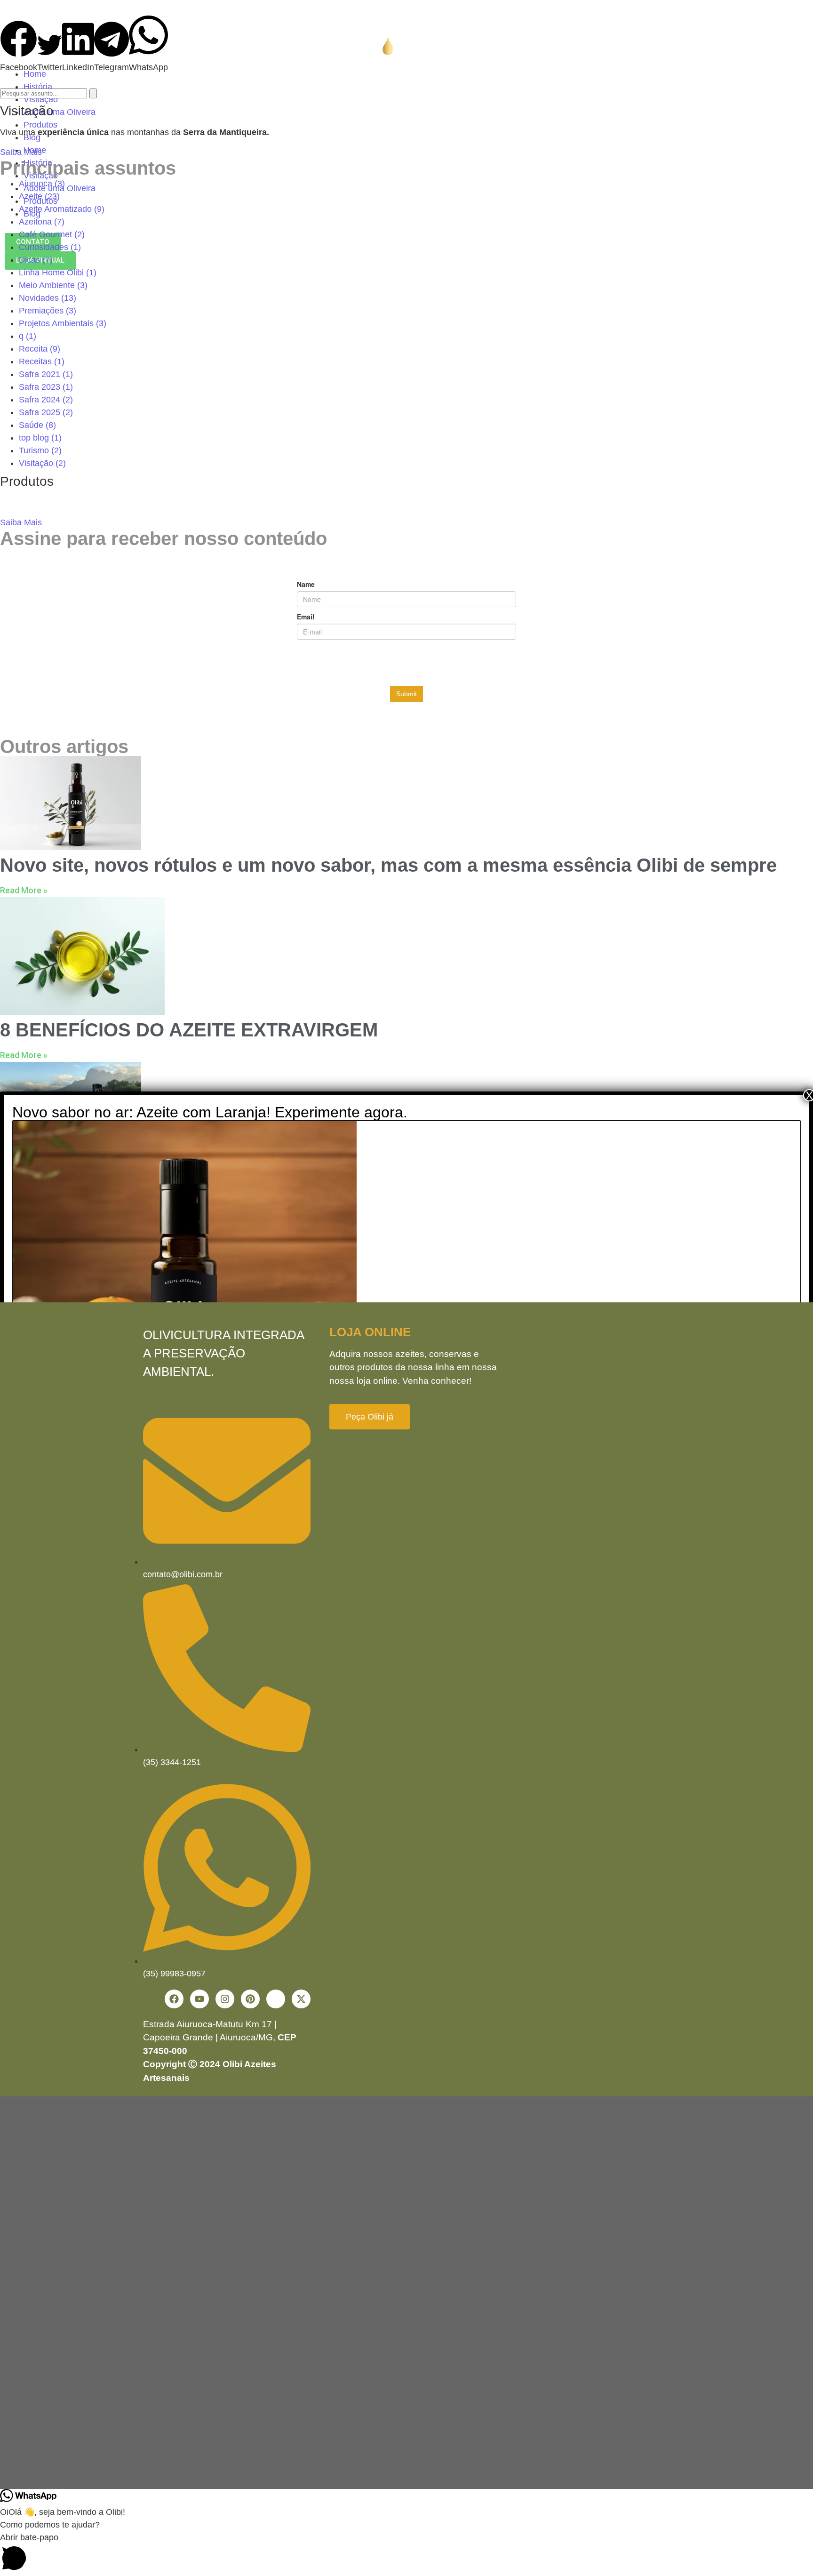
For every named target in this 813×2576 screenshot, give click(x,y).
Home (35, 74)
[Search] (93, 93)
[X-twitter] (301, 1999)
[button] (19, 47)
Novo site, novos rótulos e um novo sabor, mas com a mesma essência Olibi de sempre (388, 865)
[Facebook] (174, 1999)
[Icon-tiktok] (276, 1999)
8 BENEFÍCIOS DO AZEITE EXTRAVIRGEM (189, 1030)
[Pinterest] (250, 1999)
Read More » (24, 890)
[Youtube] (199, 1999)
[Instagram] (225, 1999)
